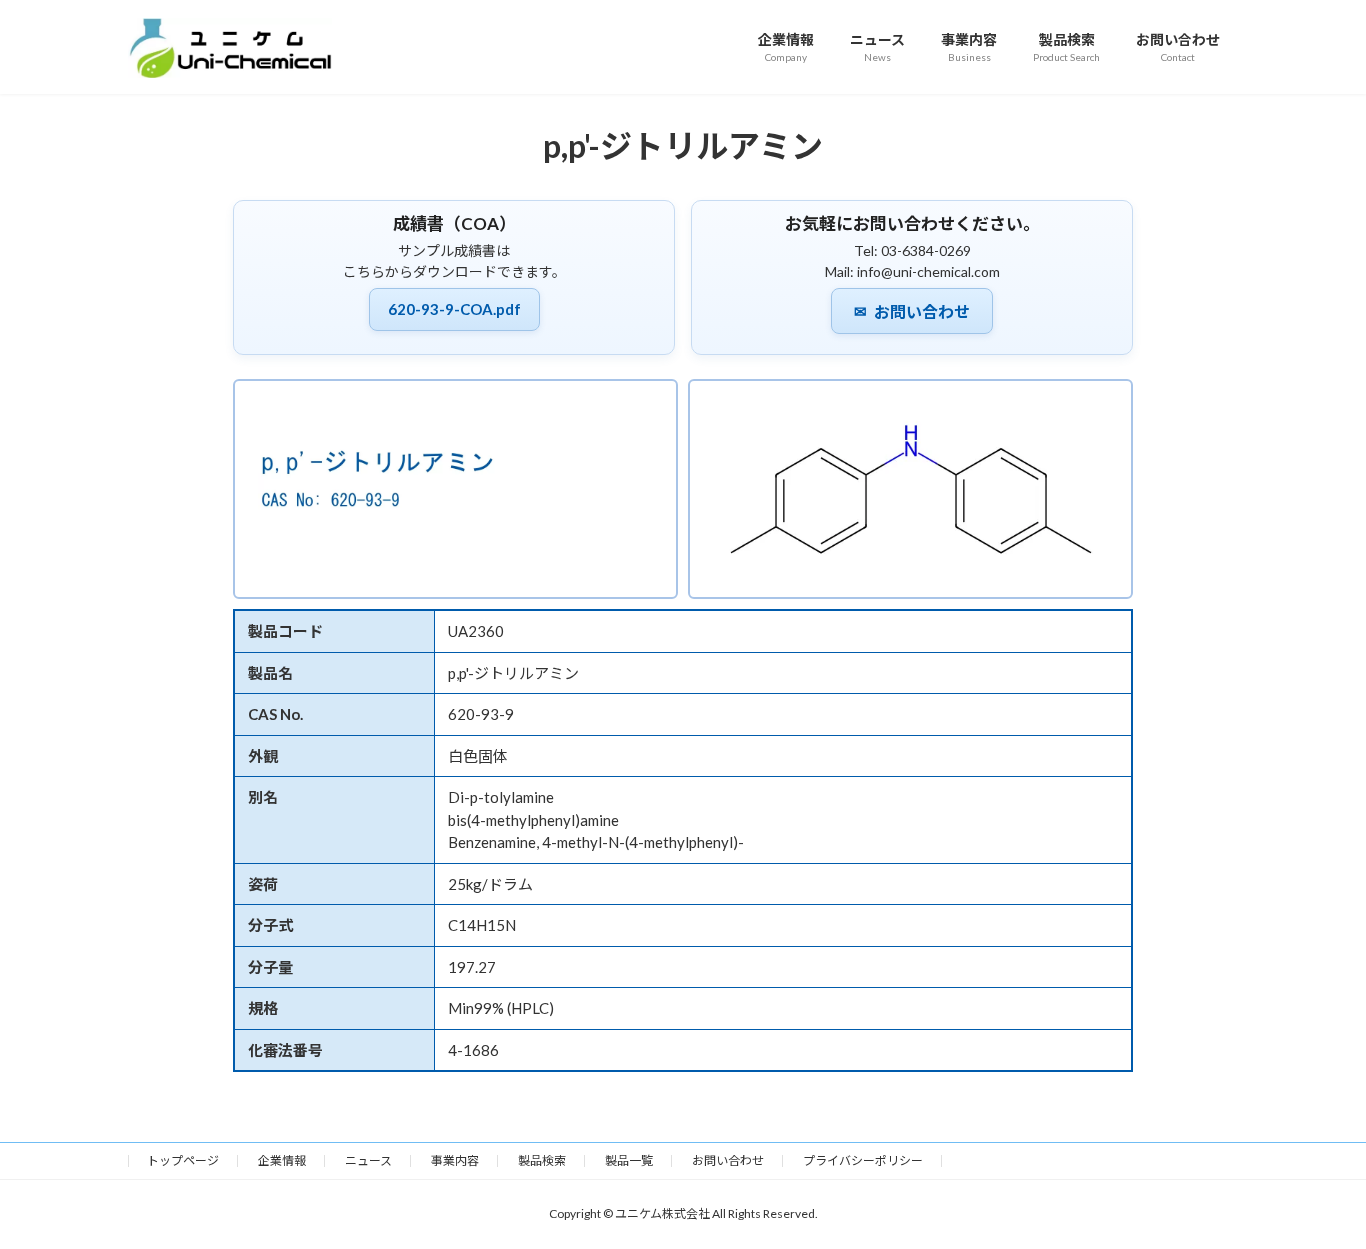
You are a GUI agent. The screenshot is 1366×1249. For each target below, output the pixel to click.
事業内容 (455, 1160)
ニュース (368, 1160)
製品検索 (542, 1160)
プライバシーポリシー (863, 1160)
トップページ (183, 1160)
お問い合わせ (912, 312)
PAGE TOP (1315, 1193)
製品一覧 (629, 1160)
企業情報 (282, 1160)
